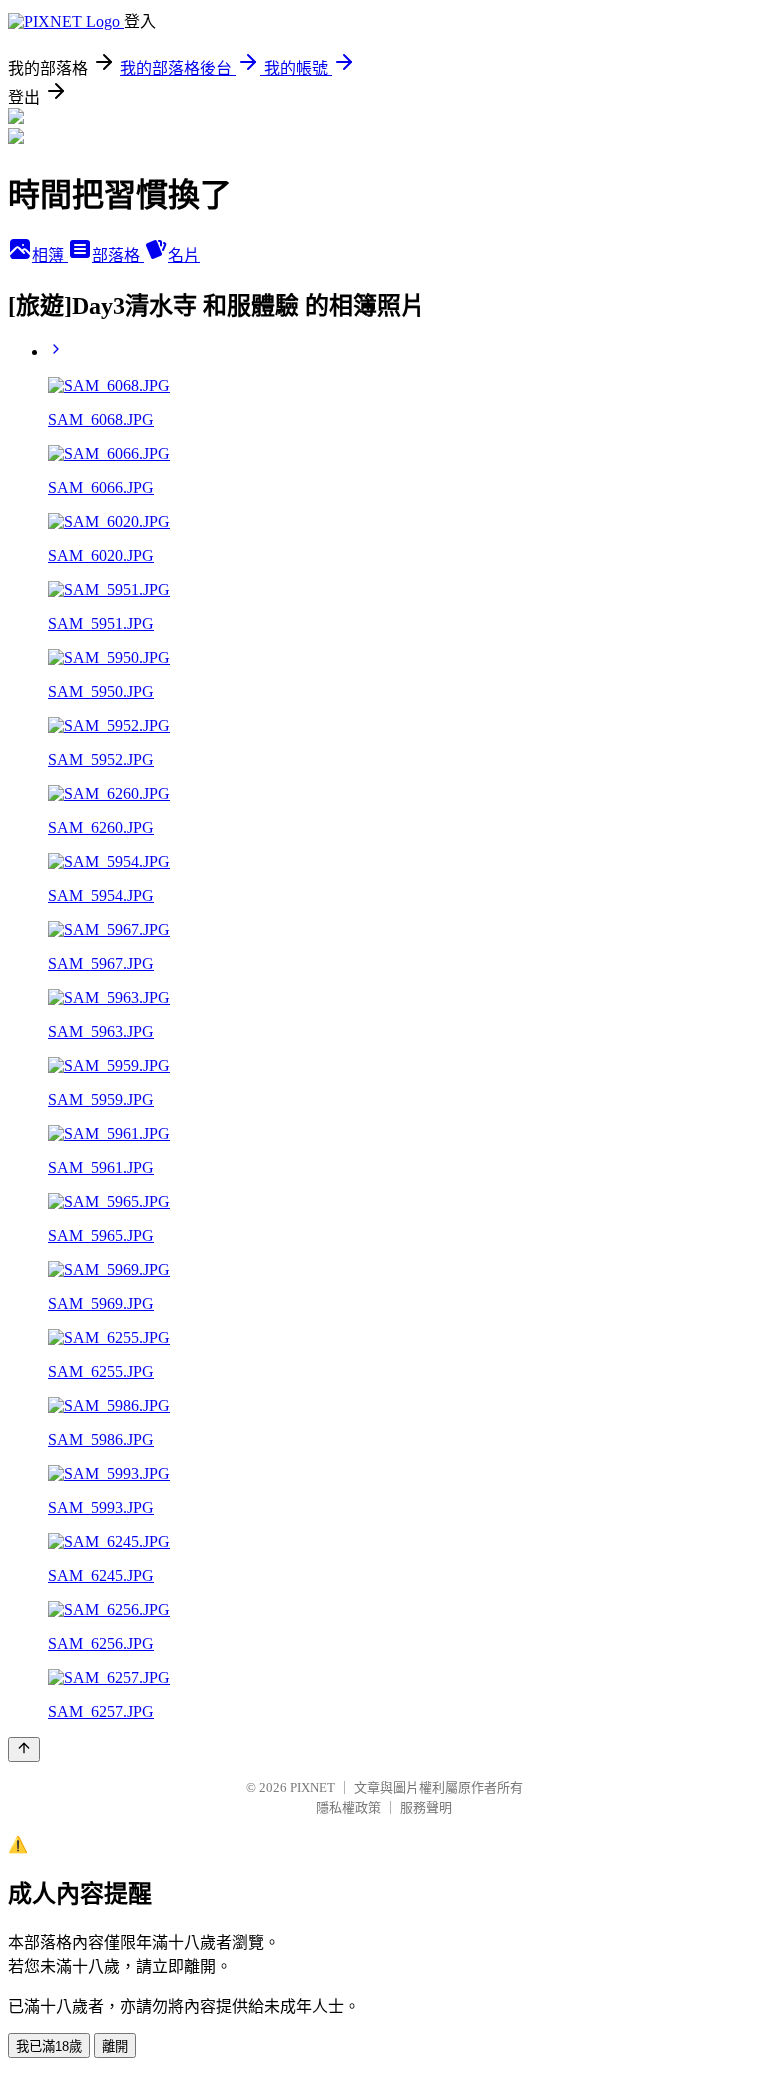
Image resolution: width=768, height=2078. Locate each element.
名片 (184, 255)
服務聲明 (426, 1807)
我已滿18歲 (49, 2046)
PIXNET (312, 1787)
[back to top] (24, 1749)
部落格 (118, 255)
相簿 (50, 255)
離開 (115, 2046)
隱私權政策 (348, 1807)
